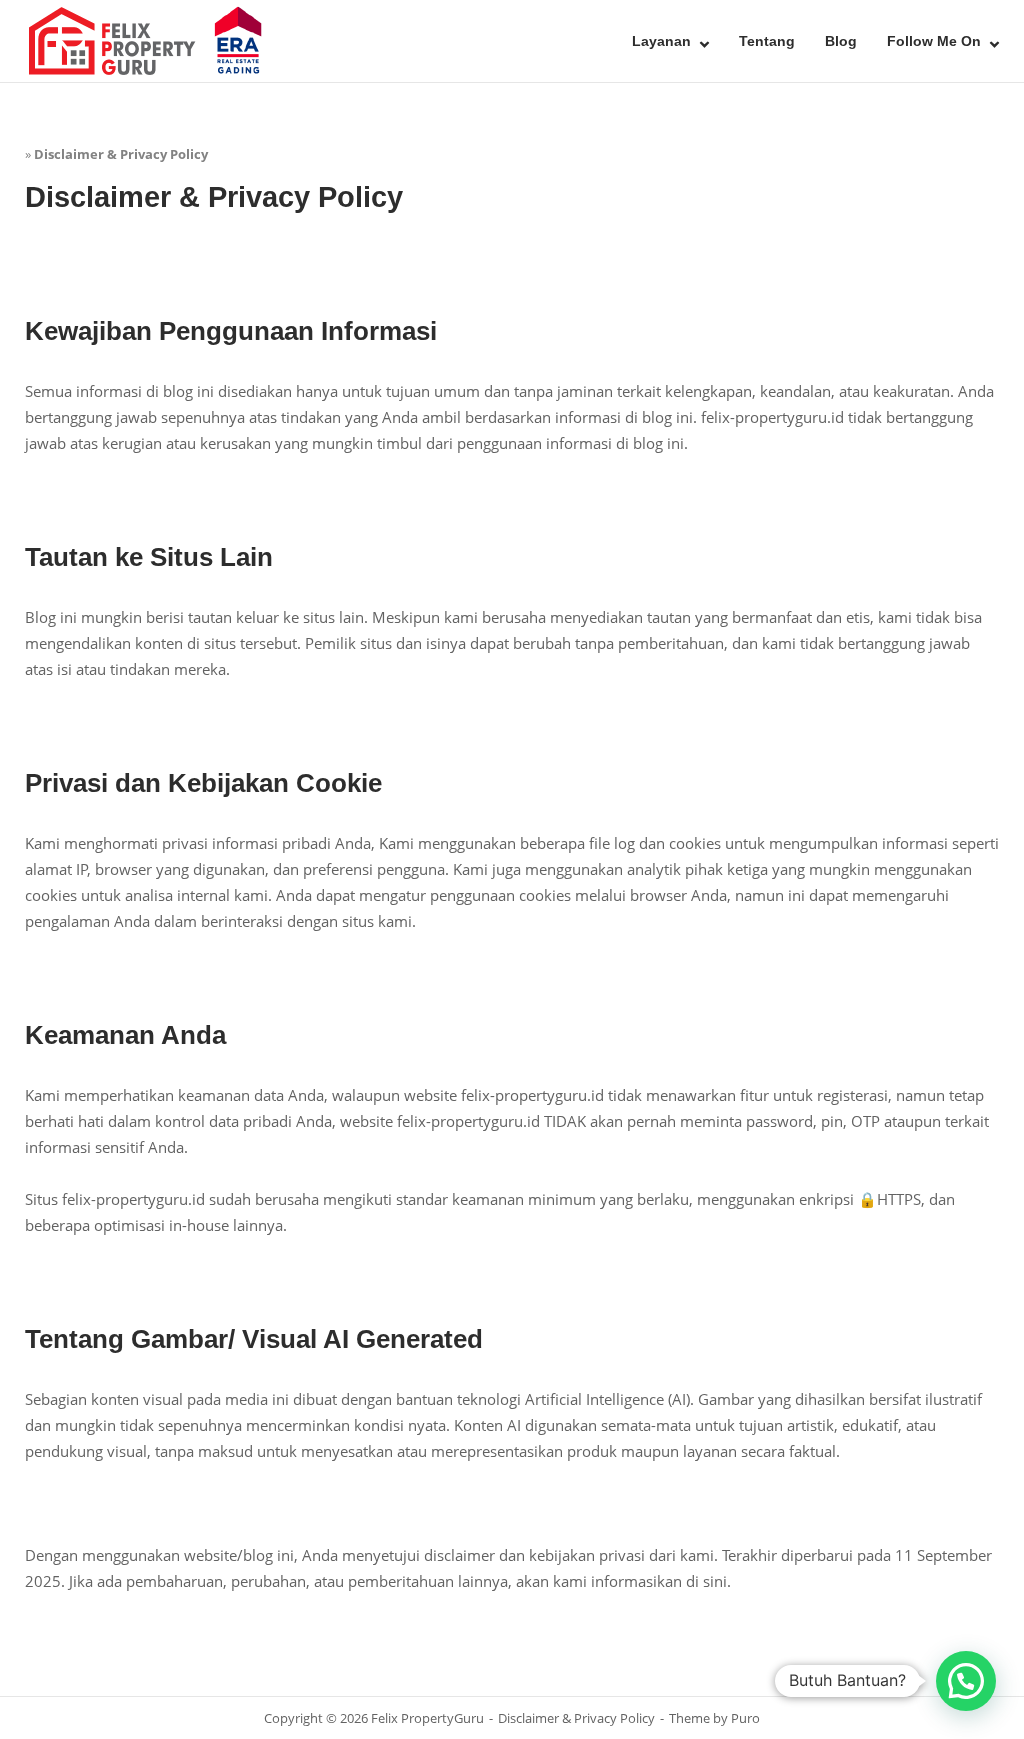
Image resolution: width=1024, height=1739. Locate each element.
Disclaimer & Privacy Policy (576, 1718)
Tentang (767, 41)
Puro (745, 1718)
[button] (966, 1681)
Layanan (661, 41)
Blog (841, 41)
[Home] (150, 39)
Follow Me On (934, 41)
